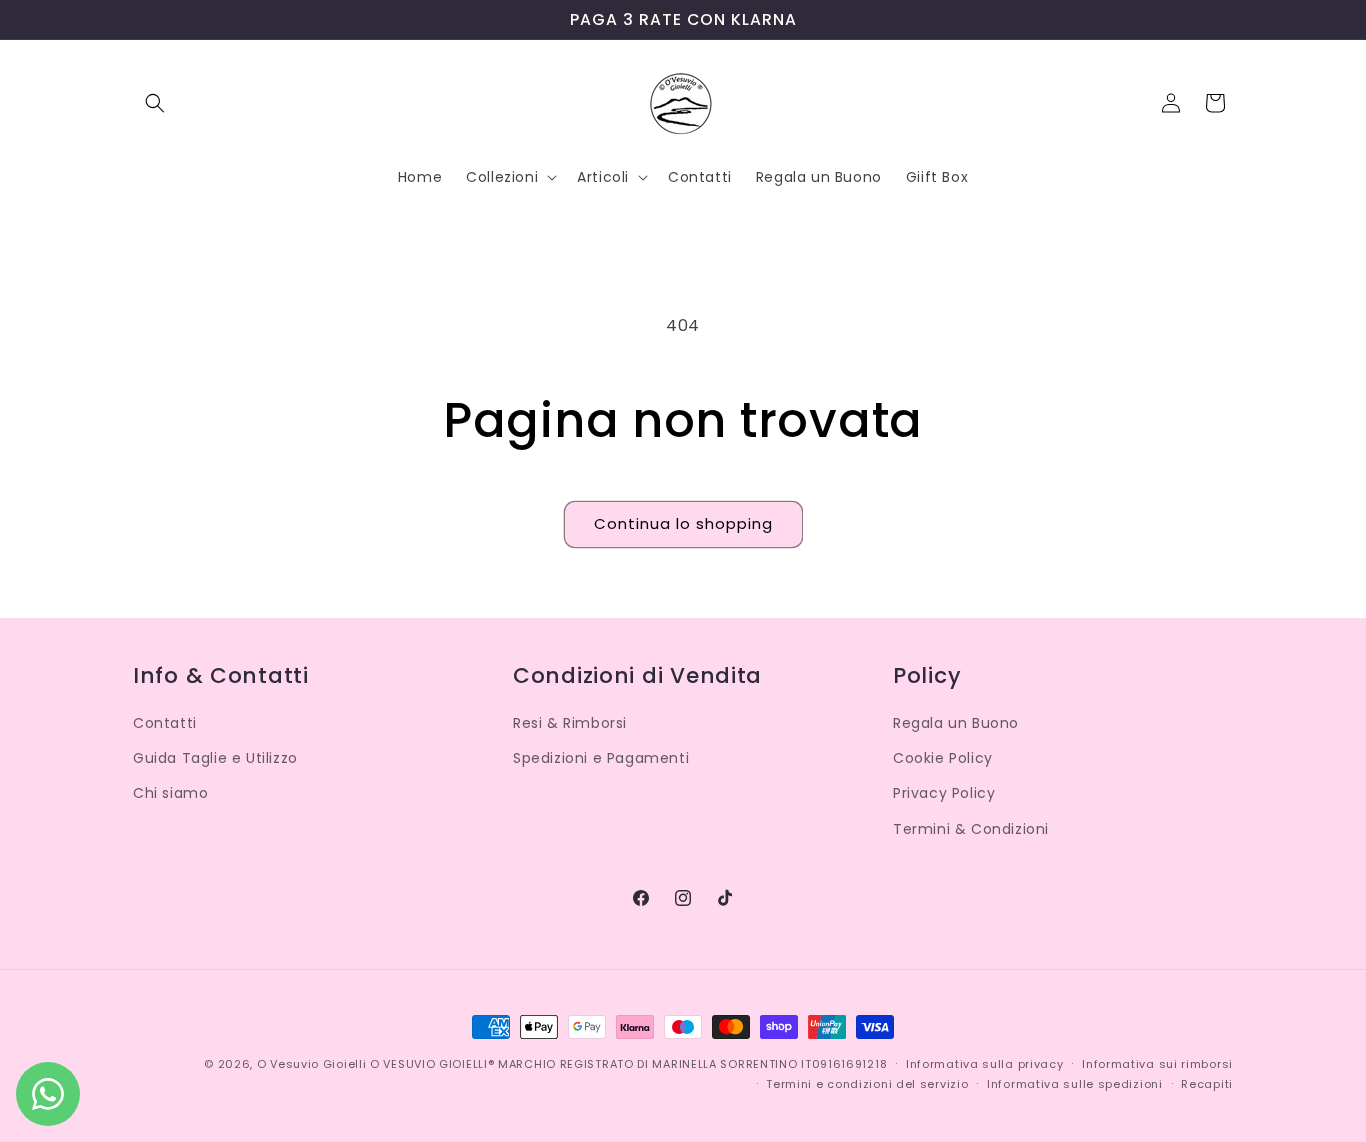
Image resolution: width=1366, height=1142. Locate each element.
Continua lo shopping (683, 523)
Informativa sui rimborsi (1157, 1064)
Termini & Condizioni (971, 829)
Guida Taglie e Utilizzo (215, 758)
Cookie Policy (943, 758)
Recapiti (1207, 1084)
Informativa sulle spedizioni (1075, 1084)
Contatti (165, 723)
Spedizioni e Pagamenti (601, 758)
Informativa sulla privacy (985, 1064)
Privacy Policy (944, 793)
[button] (155, 103)
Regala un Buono (956, 723)
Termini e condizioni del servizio (867, 1084)
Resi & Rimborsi (570, 723)
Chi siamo (170, 793)
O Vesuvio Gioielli (312, 1064)
